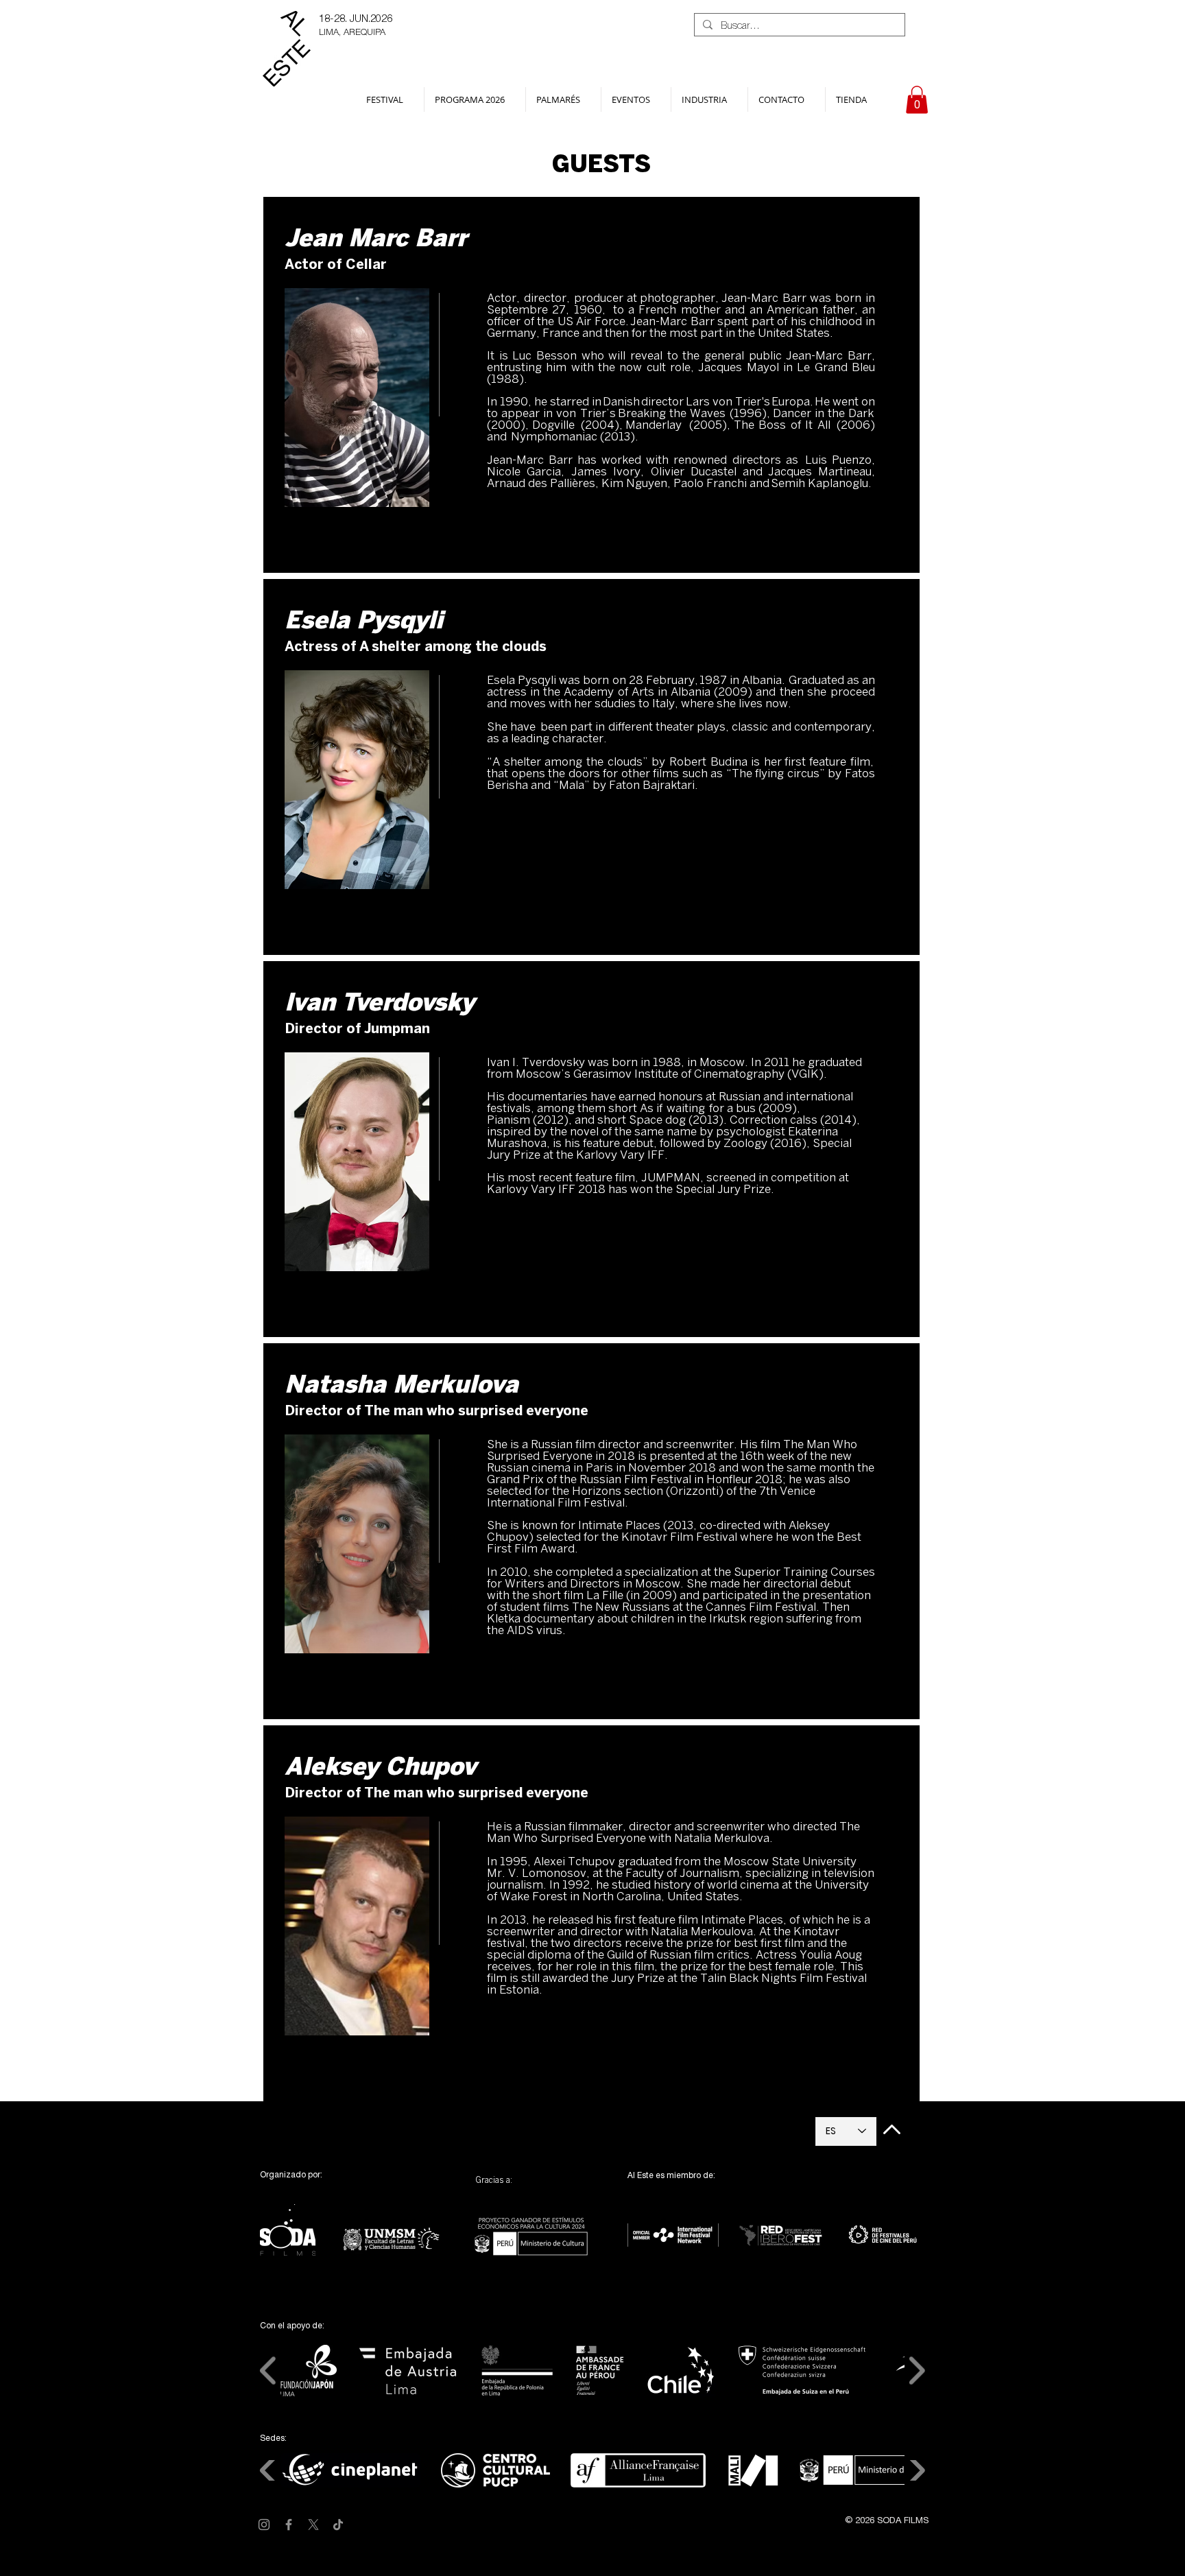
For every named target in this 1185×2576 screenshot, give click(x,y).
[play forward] (917, 2371)
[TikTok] (338, 2525)
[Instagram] (264, 2525)
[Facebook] (289, 2525)
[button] (390, 99)
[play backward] (268, 2371)
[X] (313, 2525)
